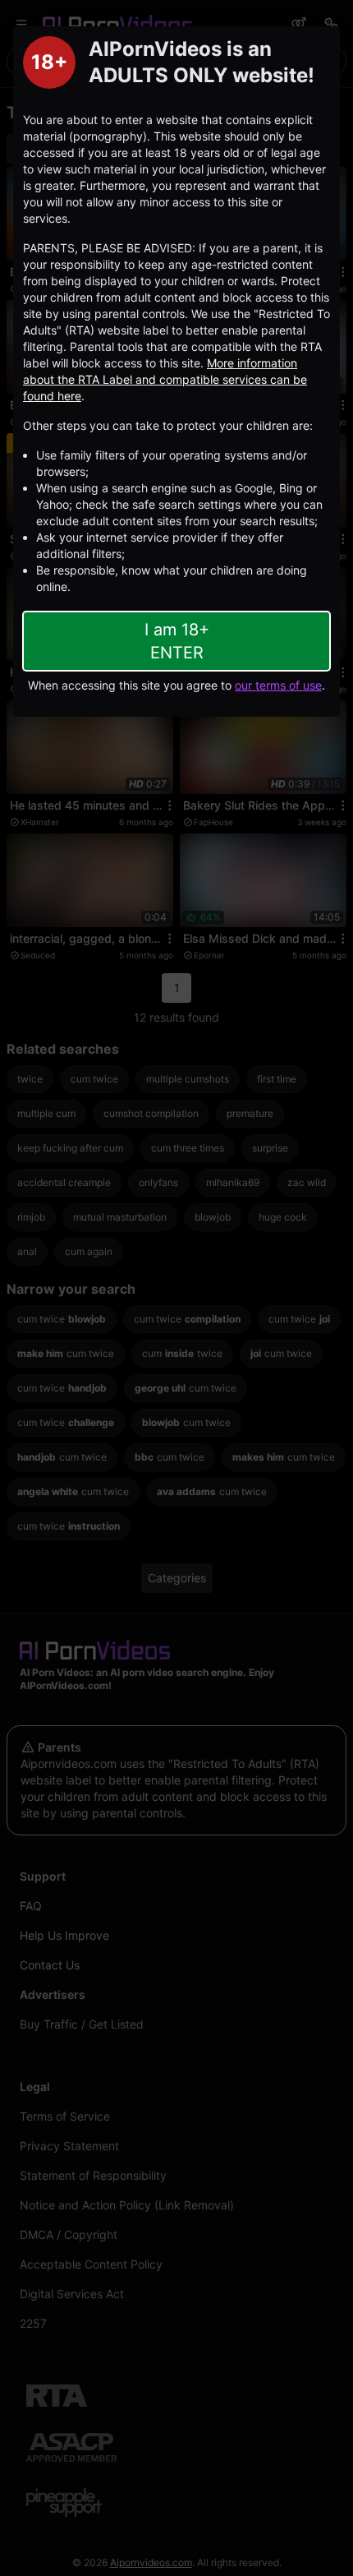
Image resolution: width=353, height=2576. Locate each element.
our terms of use (278, 685)
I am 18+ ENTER (177, 641)
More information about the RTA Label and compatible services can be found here (165, 379)
